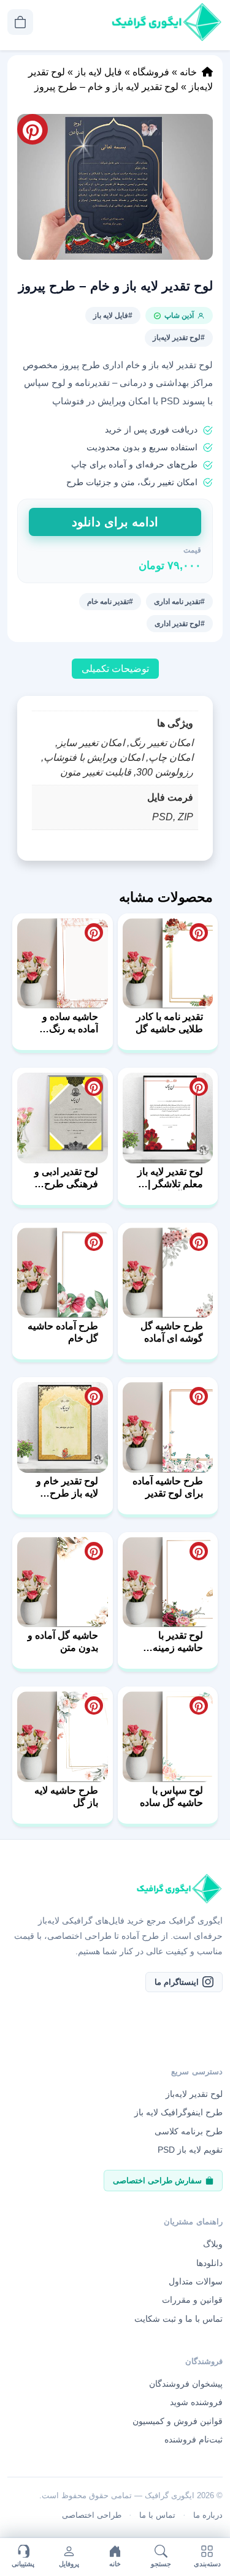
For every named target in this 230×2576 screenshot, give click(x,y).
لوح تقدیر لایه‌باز (194, 2094)
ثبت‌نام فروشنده (194, 2439)
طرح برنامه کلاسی (189, 2131)
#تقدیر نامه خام (110, 602)
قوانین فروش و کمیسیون (178, 2421)
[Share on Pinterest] (199, 932)
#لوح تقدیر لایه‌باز (179, 338)
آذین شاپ (179, 315)
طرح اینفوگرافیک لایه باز (178, 2112)
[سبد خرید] (20, 22)
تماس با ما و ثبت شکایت (178, 2319)
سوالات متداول (196, 2281)
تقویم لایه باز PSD (190, 2150)
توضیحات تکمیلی (115, 669)
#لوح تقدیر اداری (180, 624)
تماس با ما (157, 2515)
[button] (115, 187)
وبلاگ (213, 2244)
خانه (188, 72)
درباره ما (208, 2515)
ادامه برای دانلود (115, 522)
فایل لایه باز (99, 72)
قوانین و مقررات (192, 2300)
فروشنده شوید (196, 2402)
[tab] (115, 669)
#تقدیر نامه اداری (179, 602)
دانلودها (209, 2262)
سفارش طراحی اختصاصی (157, 2180)
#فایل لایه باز (113, 315)
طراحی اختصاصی (92, 2515)
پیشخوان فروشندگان (186, 2384)
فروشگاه (151, 72)
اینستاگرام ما (177, 1981)
